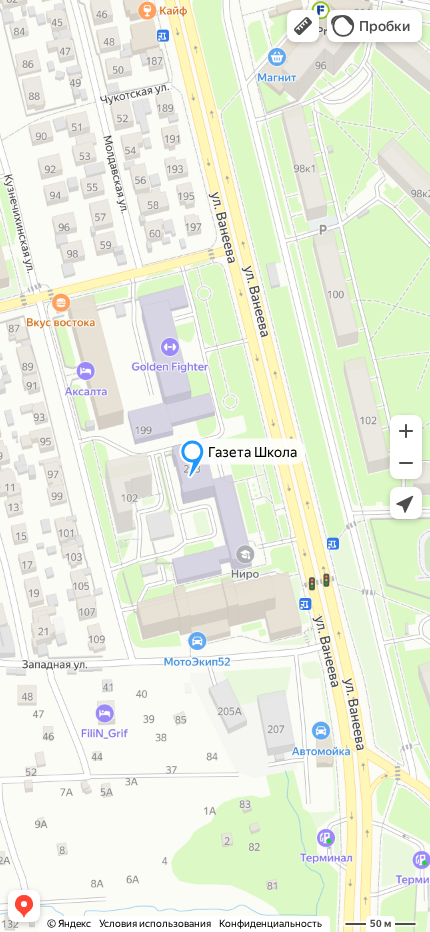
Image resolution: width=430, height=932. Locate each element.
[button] (303, 26)
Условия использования (155, 923)
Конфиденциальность (270, 923)
